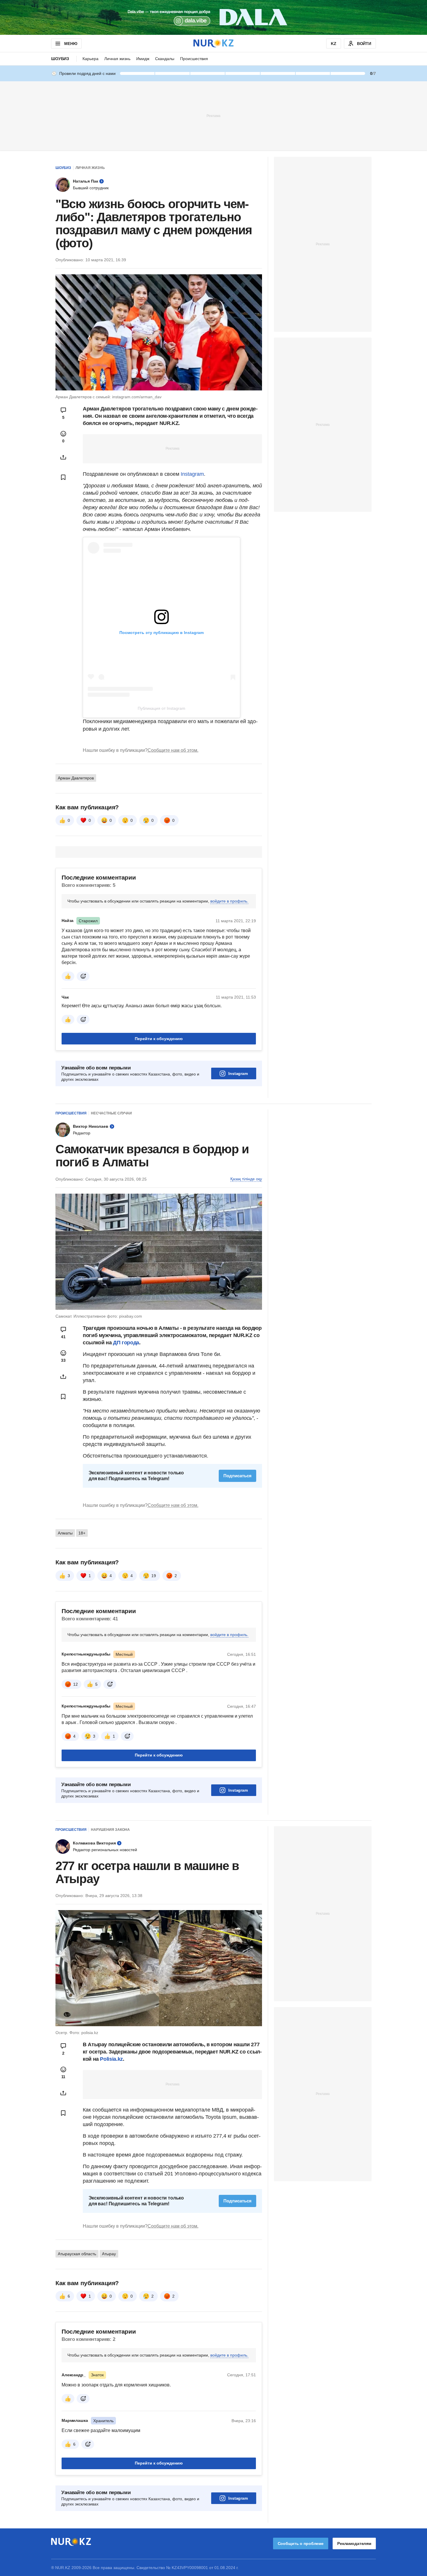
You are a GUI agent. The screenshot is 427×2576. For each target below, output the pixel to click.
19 (154, 1576)
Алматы (65, 1533)
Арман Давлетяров (76, 778)
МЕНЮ (71, 44)
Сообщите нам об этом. (173, 750)
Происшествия (194, 59)
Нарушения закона (110, 1830)
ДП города (126, 1343)
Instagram (192, 474)
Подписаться (237, 1476)
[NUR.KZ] (214, 43)
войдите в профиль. (229, 901)
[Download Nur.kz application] (214, 17)
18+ (82, 1533)
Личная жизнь (117, 59)
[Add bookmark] (63, 477)
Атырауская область (77, 2254)
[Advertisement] (214, 116)
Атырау (109, 2254)
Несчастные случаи (111, 1113)
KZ (334, 44)
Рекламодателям (354, 2543)
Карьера (90, 59)
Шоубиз (60, 59)
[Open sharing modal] (63, 457)
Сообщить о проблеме (301, 2543)
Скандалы (165, 59)
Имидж (143, 59)
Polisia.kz (111, 2059)
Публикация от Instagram (162, 708)
